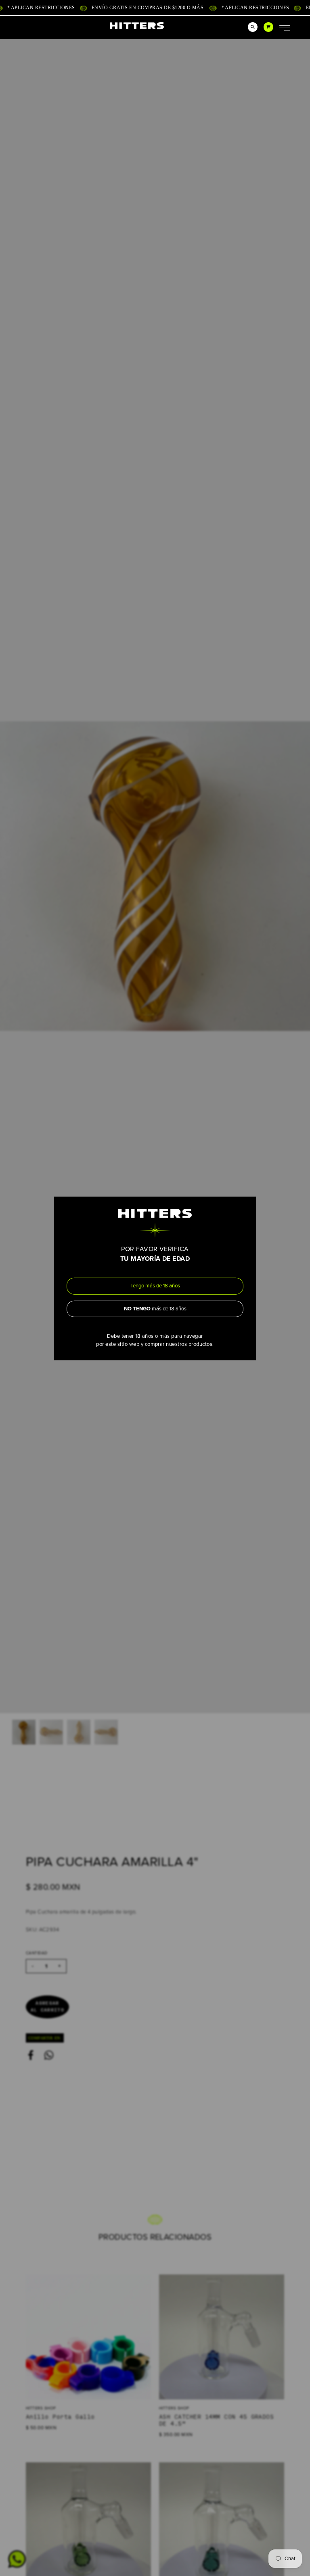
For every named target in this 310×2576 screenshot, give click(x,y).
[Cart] (268, 27)
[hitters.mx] (137, 26)
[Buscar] (253, 27)
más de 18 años (155, 1308)
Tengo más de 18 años (155, 1286)
